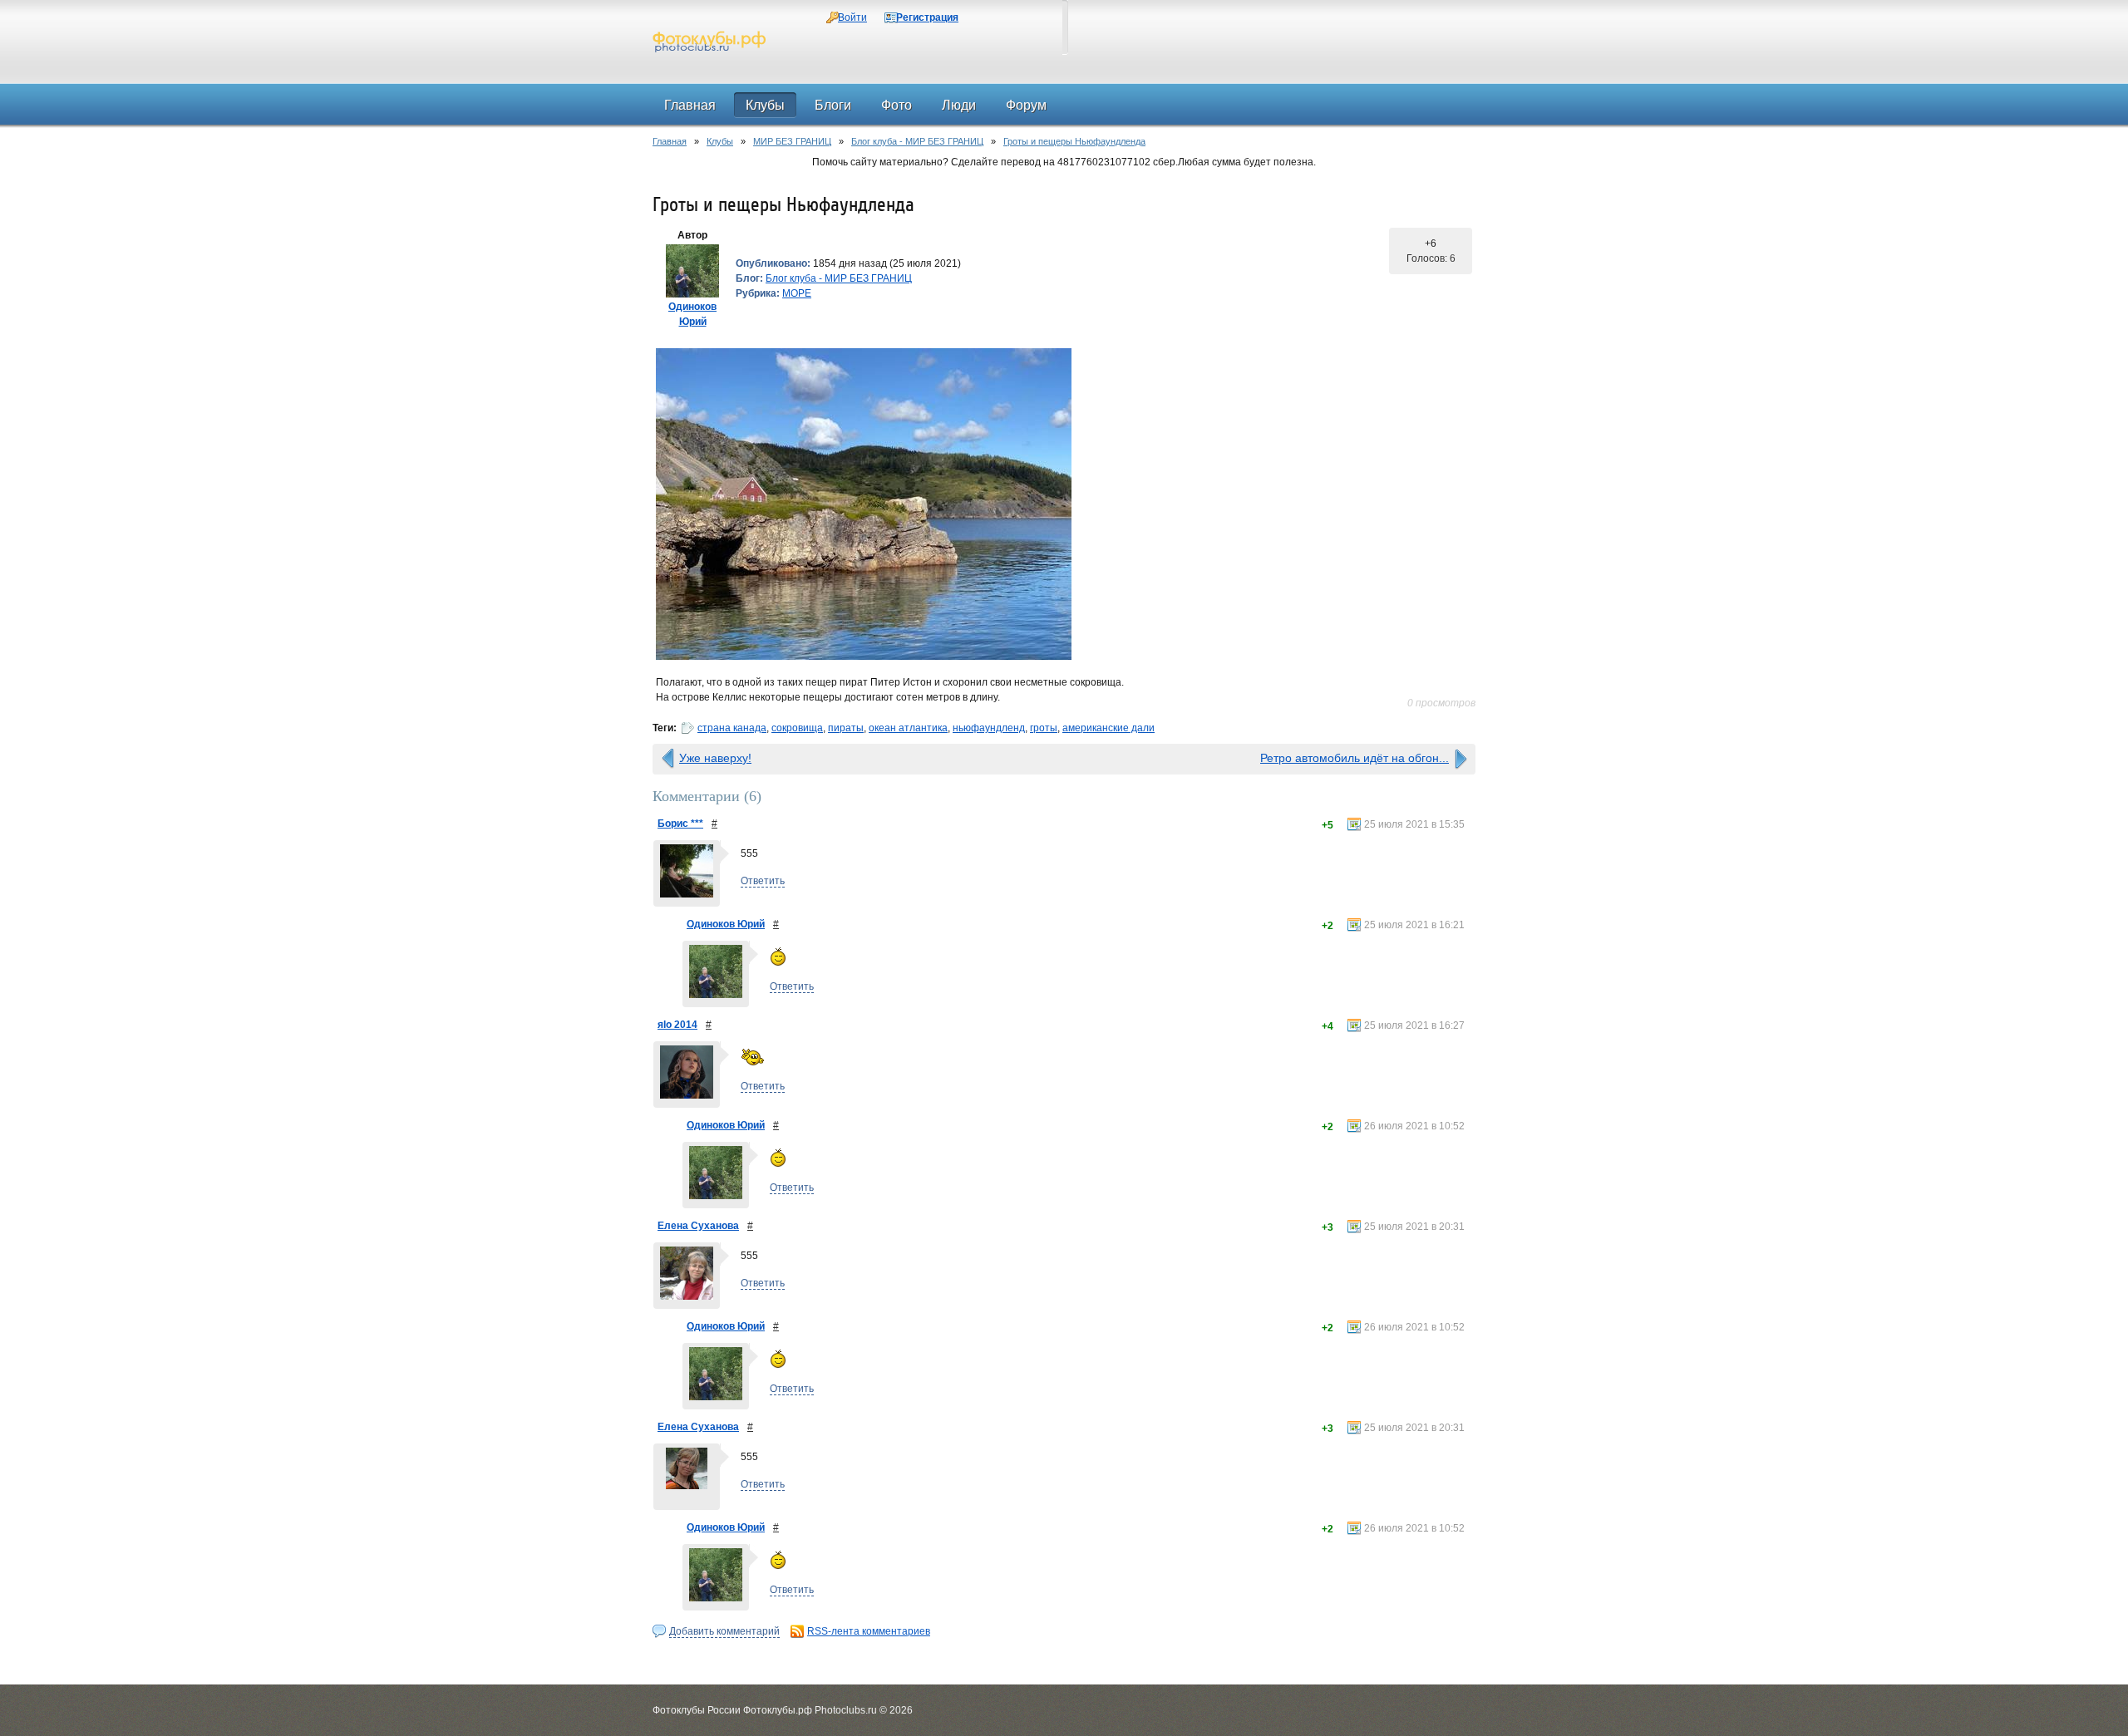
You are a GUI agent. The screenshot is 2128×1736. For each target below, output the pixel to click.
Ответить (763, 881)
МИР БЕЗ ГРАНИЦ (792, 141)
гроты (1044, 728)
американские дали (1108, 728)
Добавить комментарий (724, 1631)
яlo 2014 (677, 1025)
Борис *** (680, 824)
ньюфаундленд (989, 728)
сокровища (797, 728)
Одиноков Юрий (726, 924)
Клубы (720, 141)
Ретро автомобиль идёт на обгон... (1355, 758)
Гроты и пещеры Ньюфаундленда (1074, 141)
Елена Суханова (698, 1226)
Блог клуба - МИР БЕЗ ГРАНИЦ (917, 141)
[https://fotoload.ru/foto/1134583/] (1064, 504)
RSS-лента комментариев (869, 1631)
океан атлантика (908, 728)
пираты (846, 728)
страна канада (732, 728)
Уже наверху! (715, 758)
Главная (670, 141)
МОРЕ (797, 293)
